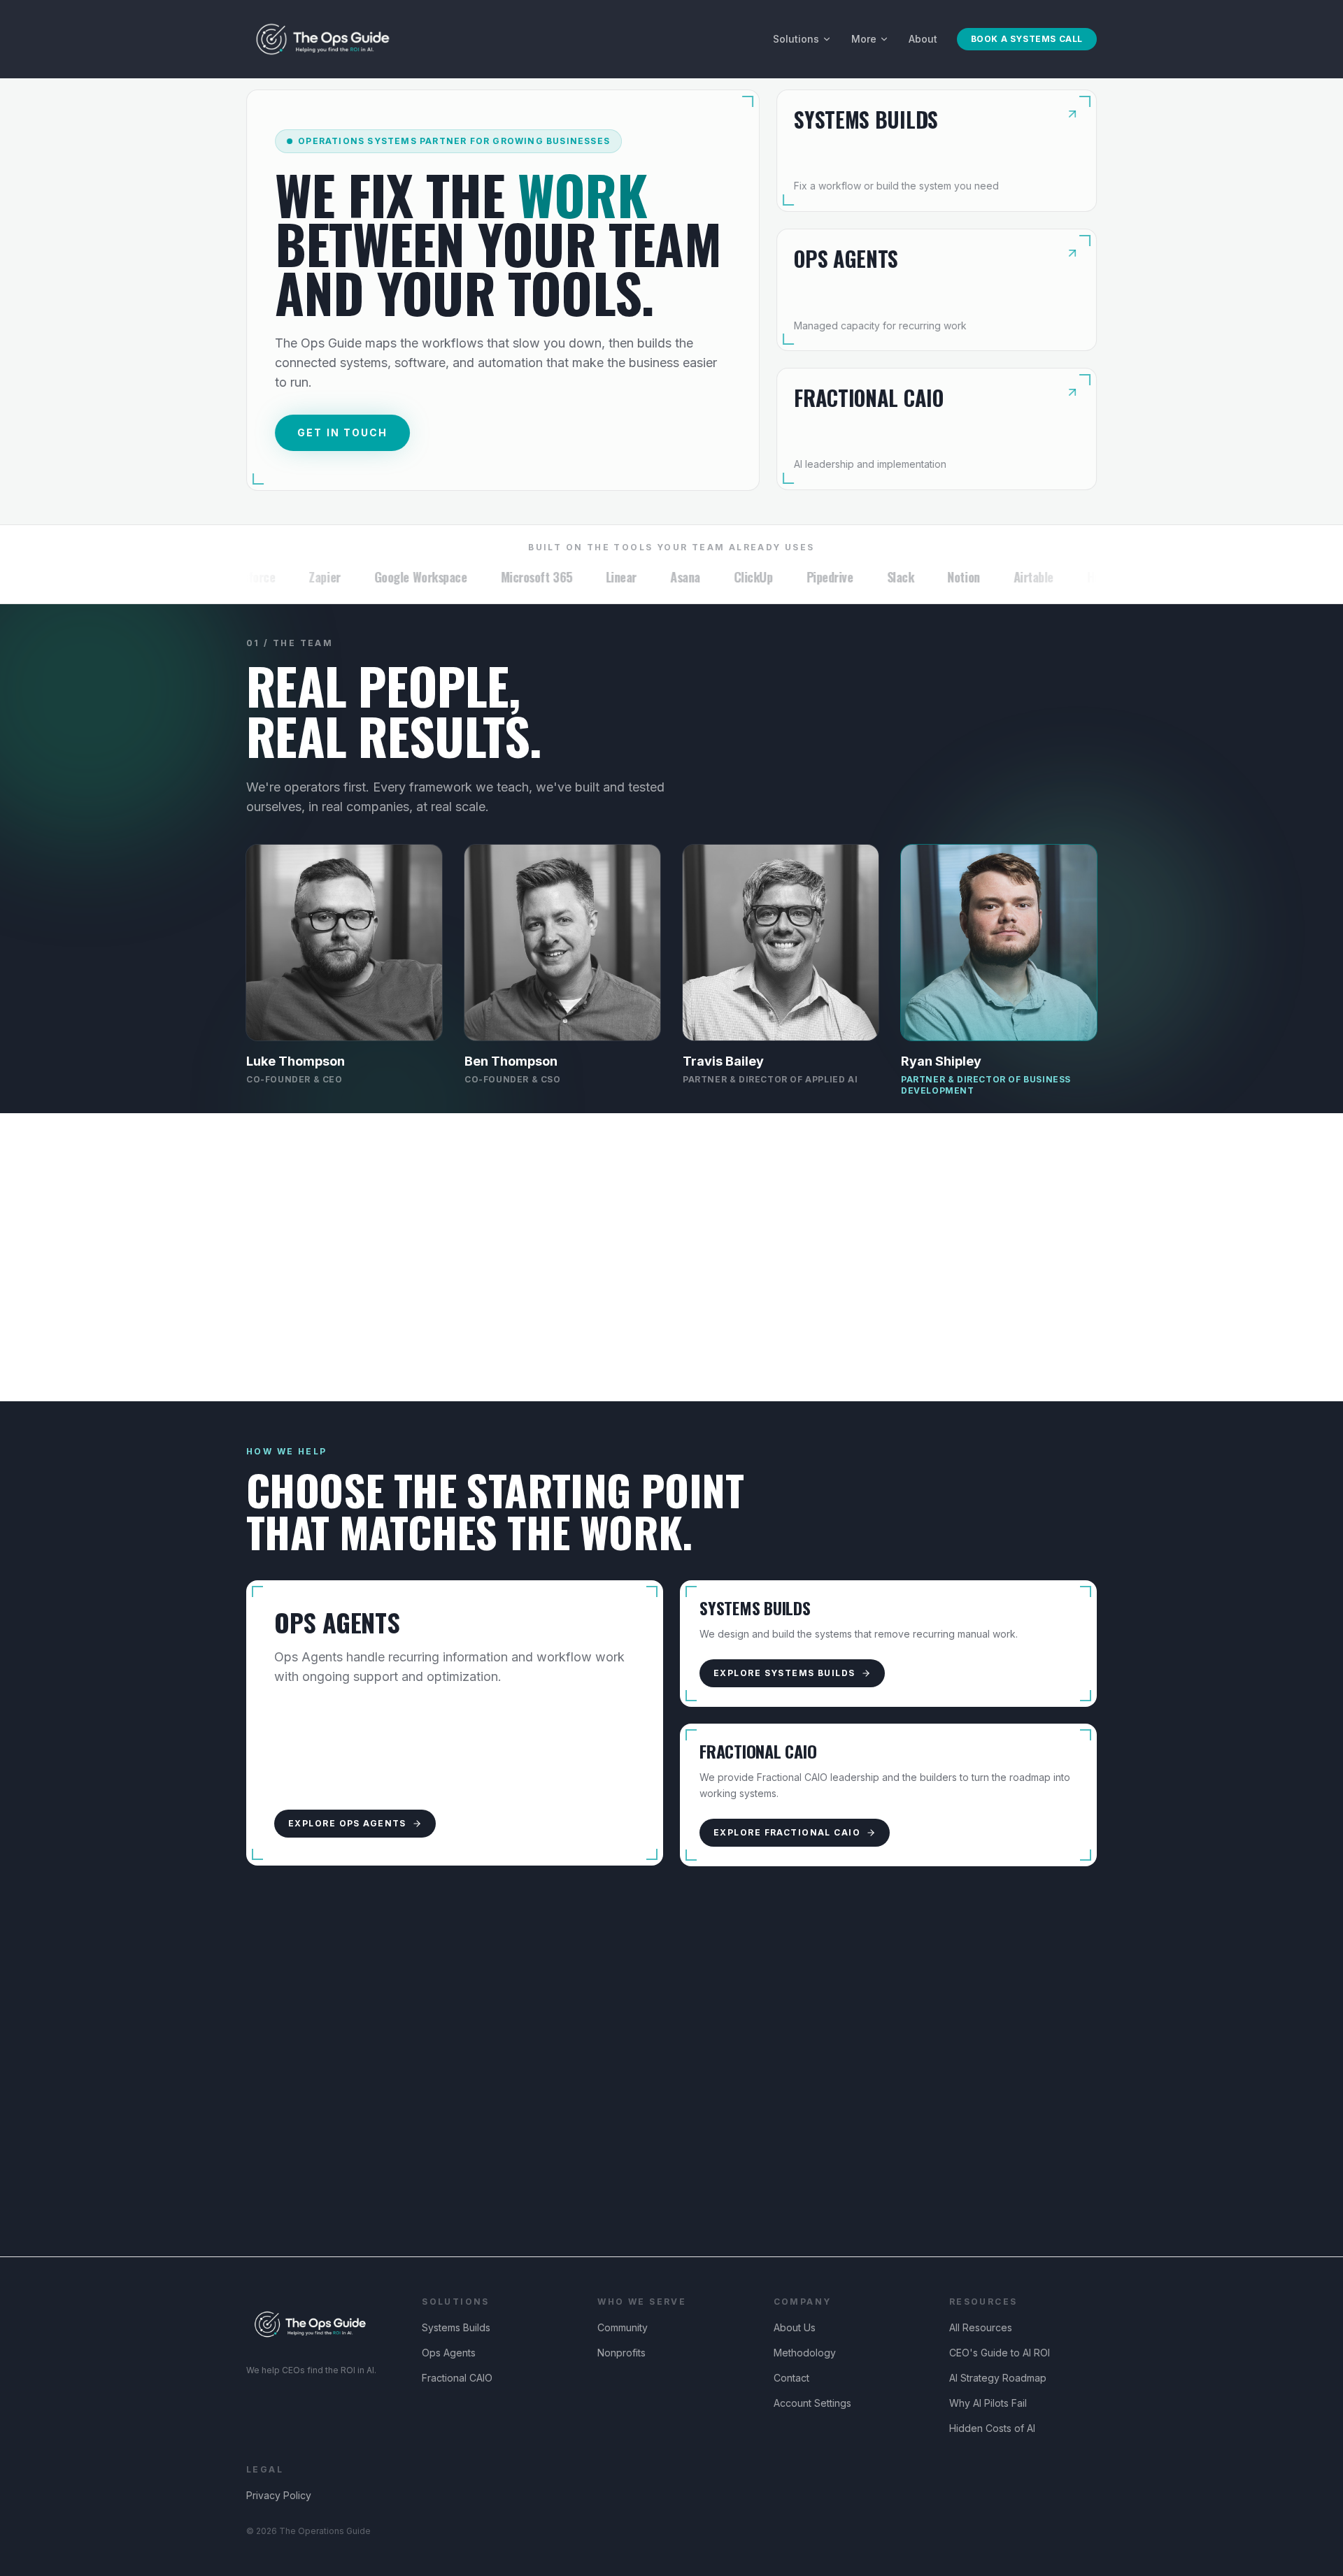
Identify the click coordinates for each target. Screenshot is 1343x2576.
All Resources (981, 2327)
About (923, 39)
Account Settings (812, 2403)
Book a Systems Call (1027, 39)
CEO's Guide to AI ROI (1000, 2353)
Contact (791, 2378)
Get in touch (342, 432)
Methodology (805, 2353)
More (864, 39)
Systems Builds (456, 2327)
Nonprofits (621, 2353)
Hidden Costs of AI (992, 2428)
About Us (795, 2327)
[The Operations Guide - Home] (323, 39)
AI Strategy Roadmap (998, 2378)
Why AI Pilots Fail (988, 2403)
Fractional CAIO (457, 2378)
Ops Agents (449, 2353)
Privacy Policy (279, 2495)
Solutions (796, 39)
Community (623, 2327)
